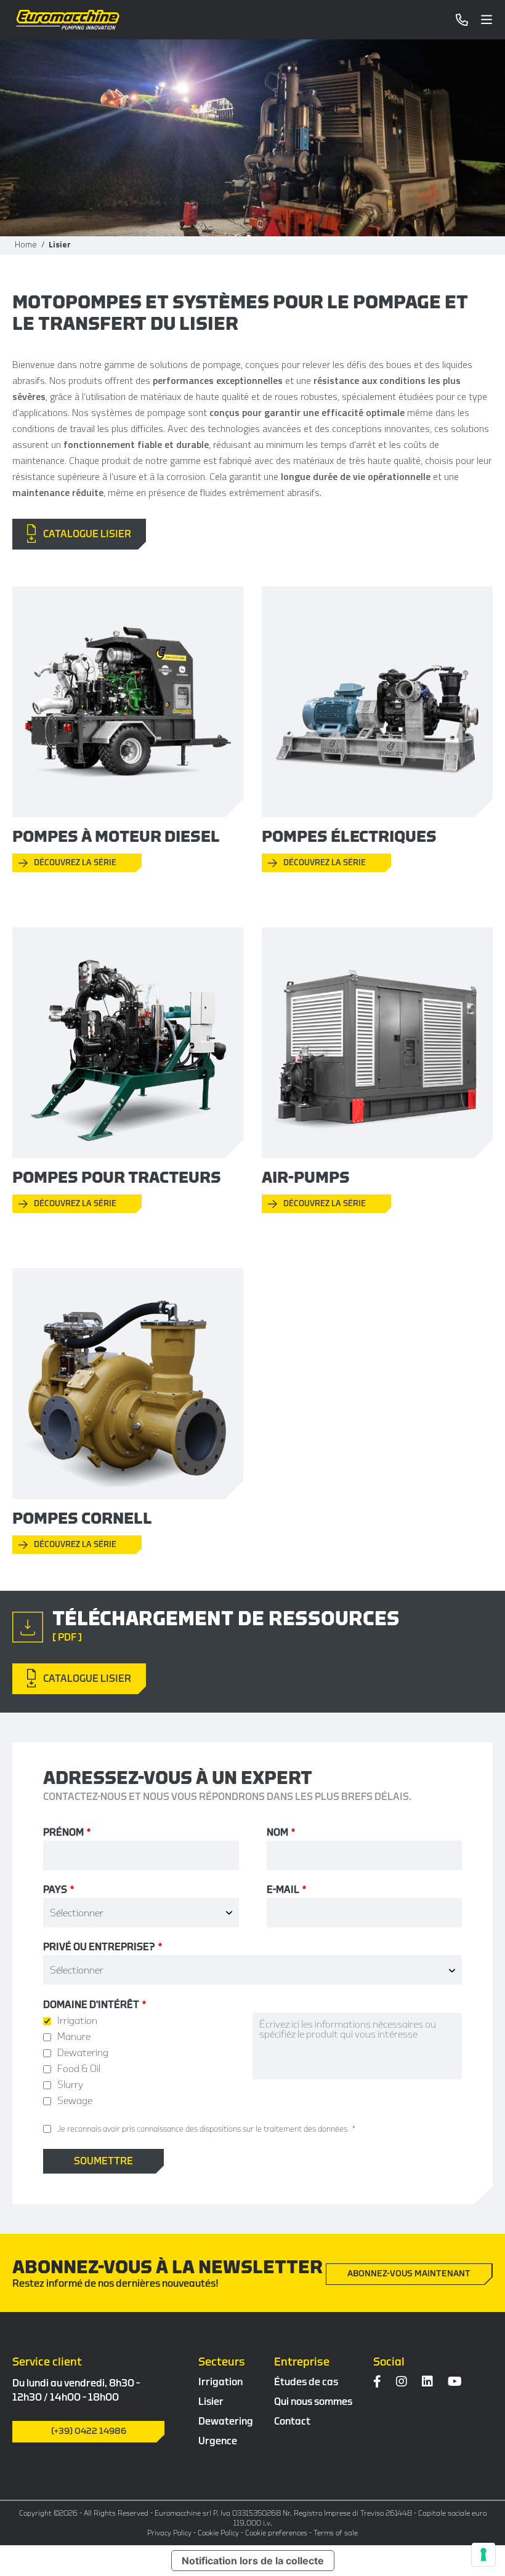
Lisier (211, 2402)
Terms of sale (336, 2533)
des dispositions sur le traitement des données (266, 2129)
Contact (292, 2422)
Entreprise (302, 2362)
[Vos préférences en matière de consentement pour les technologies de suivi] (483, 2554)
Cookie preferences (276, 2533)
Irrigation (220, 2382)
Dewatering (226, 2422)
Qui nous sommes (313, 2402)
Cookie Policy (218, 2533)
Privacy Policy (169, 2533)
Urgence (218, 2441)
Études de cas (306, 2382)
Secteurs (222, 2362)
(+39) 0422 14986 (89, 2431)
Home (26, 244)
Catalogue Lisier (83, 534)
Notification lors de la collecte (253, 2561)
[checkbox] (148, 2061)
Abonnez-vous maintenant (409, 2274)
